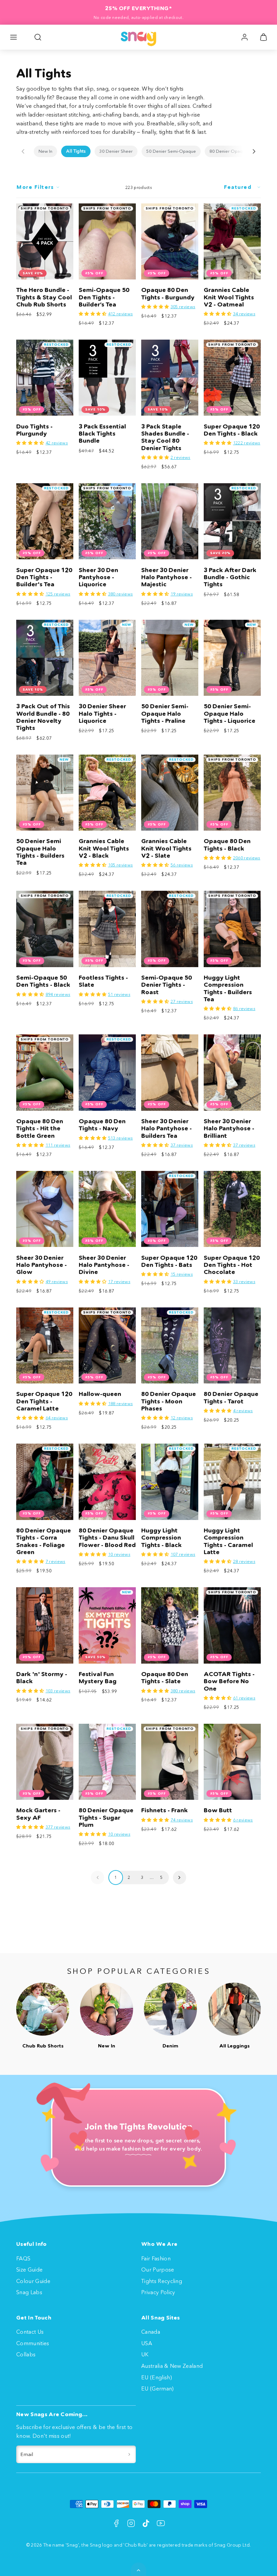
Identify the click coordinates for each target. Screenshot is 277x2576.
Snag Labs (29, 2292)
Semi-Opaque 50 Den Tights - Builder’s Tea (104, 297)
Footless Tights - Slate (103, 981)
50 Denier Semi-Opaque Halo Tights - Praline (165, 714)
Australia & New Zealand (172, 2366)
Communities (33, 2343)
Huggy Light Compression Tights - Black (161, 1538)
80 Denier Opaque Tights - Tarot (231, 1397)
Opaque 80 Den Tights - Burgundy (168, 293)
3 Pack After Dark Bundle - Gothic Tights (230, 577)
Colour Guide (33, 2281)
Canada (151, 2332)
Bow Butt (218, 1810)
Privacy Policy (158, 2292)
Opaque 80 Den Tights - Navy (102, 1125)
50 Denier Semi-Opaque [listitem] (171, 151)
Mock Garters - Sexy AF (38, 1814)
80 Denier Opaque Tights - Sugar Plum (106, 1818)
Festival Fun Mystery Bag (98, 1678)
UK (145, 2354)
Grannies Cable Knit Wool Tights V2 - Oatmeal (229, 297)
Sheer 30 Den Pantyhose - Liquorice (98, 577)
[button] (14, 37)
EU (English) (157, 2377)
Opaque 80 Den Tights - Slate (165, 1678)
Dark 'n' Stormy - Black (42, 1678)
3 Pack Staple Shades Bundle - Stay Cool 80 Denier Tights (165, 437)
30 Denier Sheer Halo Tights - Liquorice (102, 714)
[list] (138, 151)
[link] (245, 37)
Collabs (26, 2354)
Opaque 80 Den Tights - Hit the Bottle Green (40, 1128)
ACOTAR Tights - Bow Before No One (229, 1681)
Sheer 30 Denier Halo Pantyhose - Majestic (167, 577)
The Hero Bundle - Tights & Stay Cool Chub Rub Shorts (44, 297)
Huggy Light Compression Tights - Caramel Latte (228, 1541)
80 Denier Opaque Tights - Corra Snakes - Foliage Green (44, 1541)
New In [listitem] (45, 151)
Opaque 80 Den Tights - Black (227, 845)
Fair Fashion (156, 2258)
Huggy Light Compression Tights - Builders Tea (228, 988)
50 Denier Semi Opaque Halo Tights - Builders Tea (40, 852)
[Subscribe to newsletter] (129, 2454)
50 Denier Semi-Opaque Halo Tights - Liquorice (230, 714)
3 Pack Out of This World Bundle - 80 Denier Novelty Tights (43, 717)
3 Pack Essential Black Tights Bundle (102, 434)
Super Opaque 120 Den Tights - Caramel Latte (44, 1401)
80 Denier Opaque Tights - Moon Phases (169, 1401)
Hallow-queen (100, 1394)
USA (147, 2343)
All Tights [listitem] (76, 151)
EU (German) (158, 2388)
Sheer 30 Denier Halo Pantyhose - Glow (42, 1265)
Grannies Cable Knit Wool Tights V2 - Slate (166, 848)
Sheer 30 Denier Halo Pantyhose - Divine (104, 1265)
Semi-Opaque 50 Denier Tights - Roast (167, 985)
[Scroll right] (254, 151)
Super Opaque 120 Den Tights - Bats (169, 1261)
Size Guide (29, 2270)
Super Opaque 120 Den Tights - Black (232, 430)
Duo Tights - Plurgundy (34, 430)
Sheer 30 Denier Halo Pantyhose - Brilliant (229, 1128)
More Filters (35, 187)
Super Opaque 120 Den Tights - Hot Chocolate (232, 1265)
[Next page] (180, 1877)
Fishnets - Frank (165, 1810)
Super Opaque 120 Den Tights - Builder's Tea (44, 577)
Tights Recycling (162, 2281)
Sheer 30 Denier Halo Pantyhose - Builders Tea (167, 1128)
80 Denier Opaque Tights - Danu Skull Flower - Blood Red (107, 1538)
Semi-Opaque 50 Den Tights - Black (43, 981)
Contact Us (30, 2332)
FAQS (23, 2258)
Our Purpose (158, 2270)
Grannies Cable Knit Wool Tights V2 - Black (104, 848)
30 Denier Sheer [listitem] (116, 151)
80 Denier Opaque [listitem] (229, 151)
